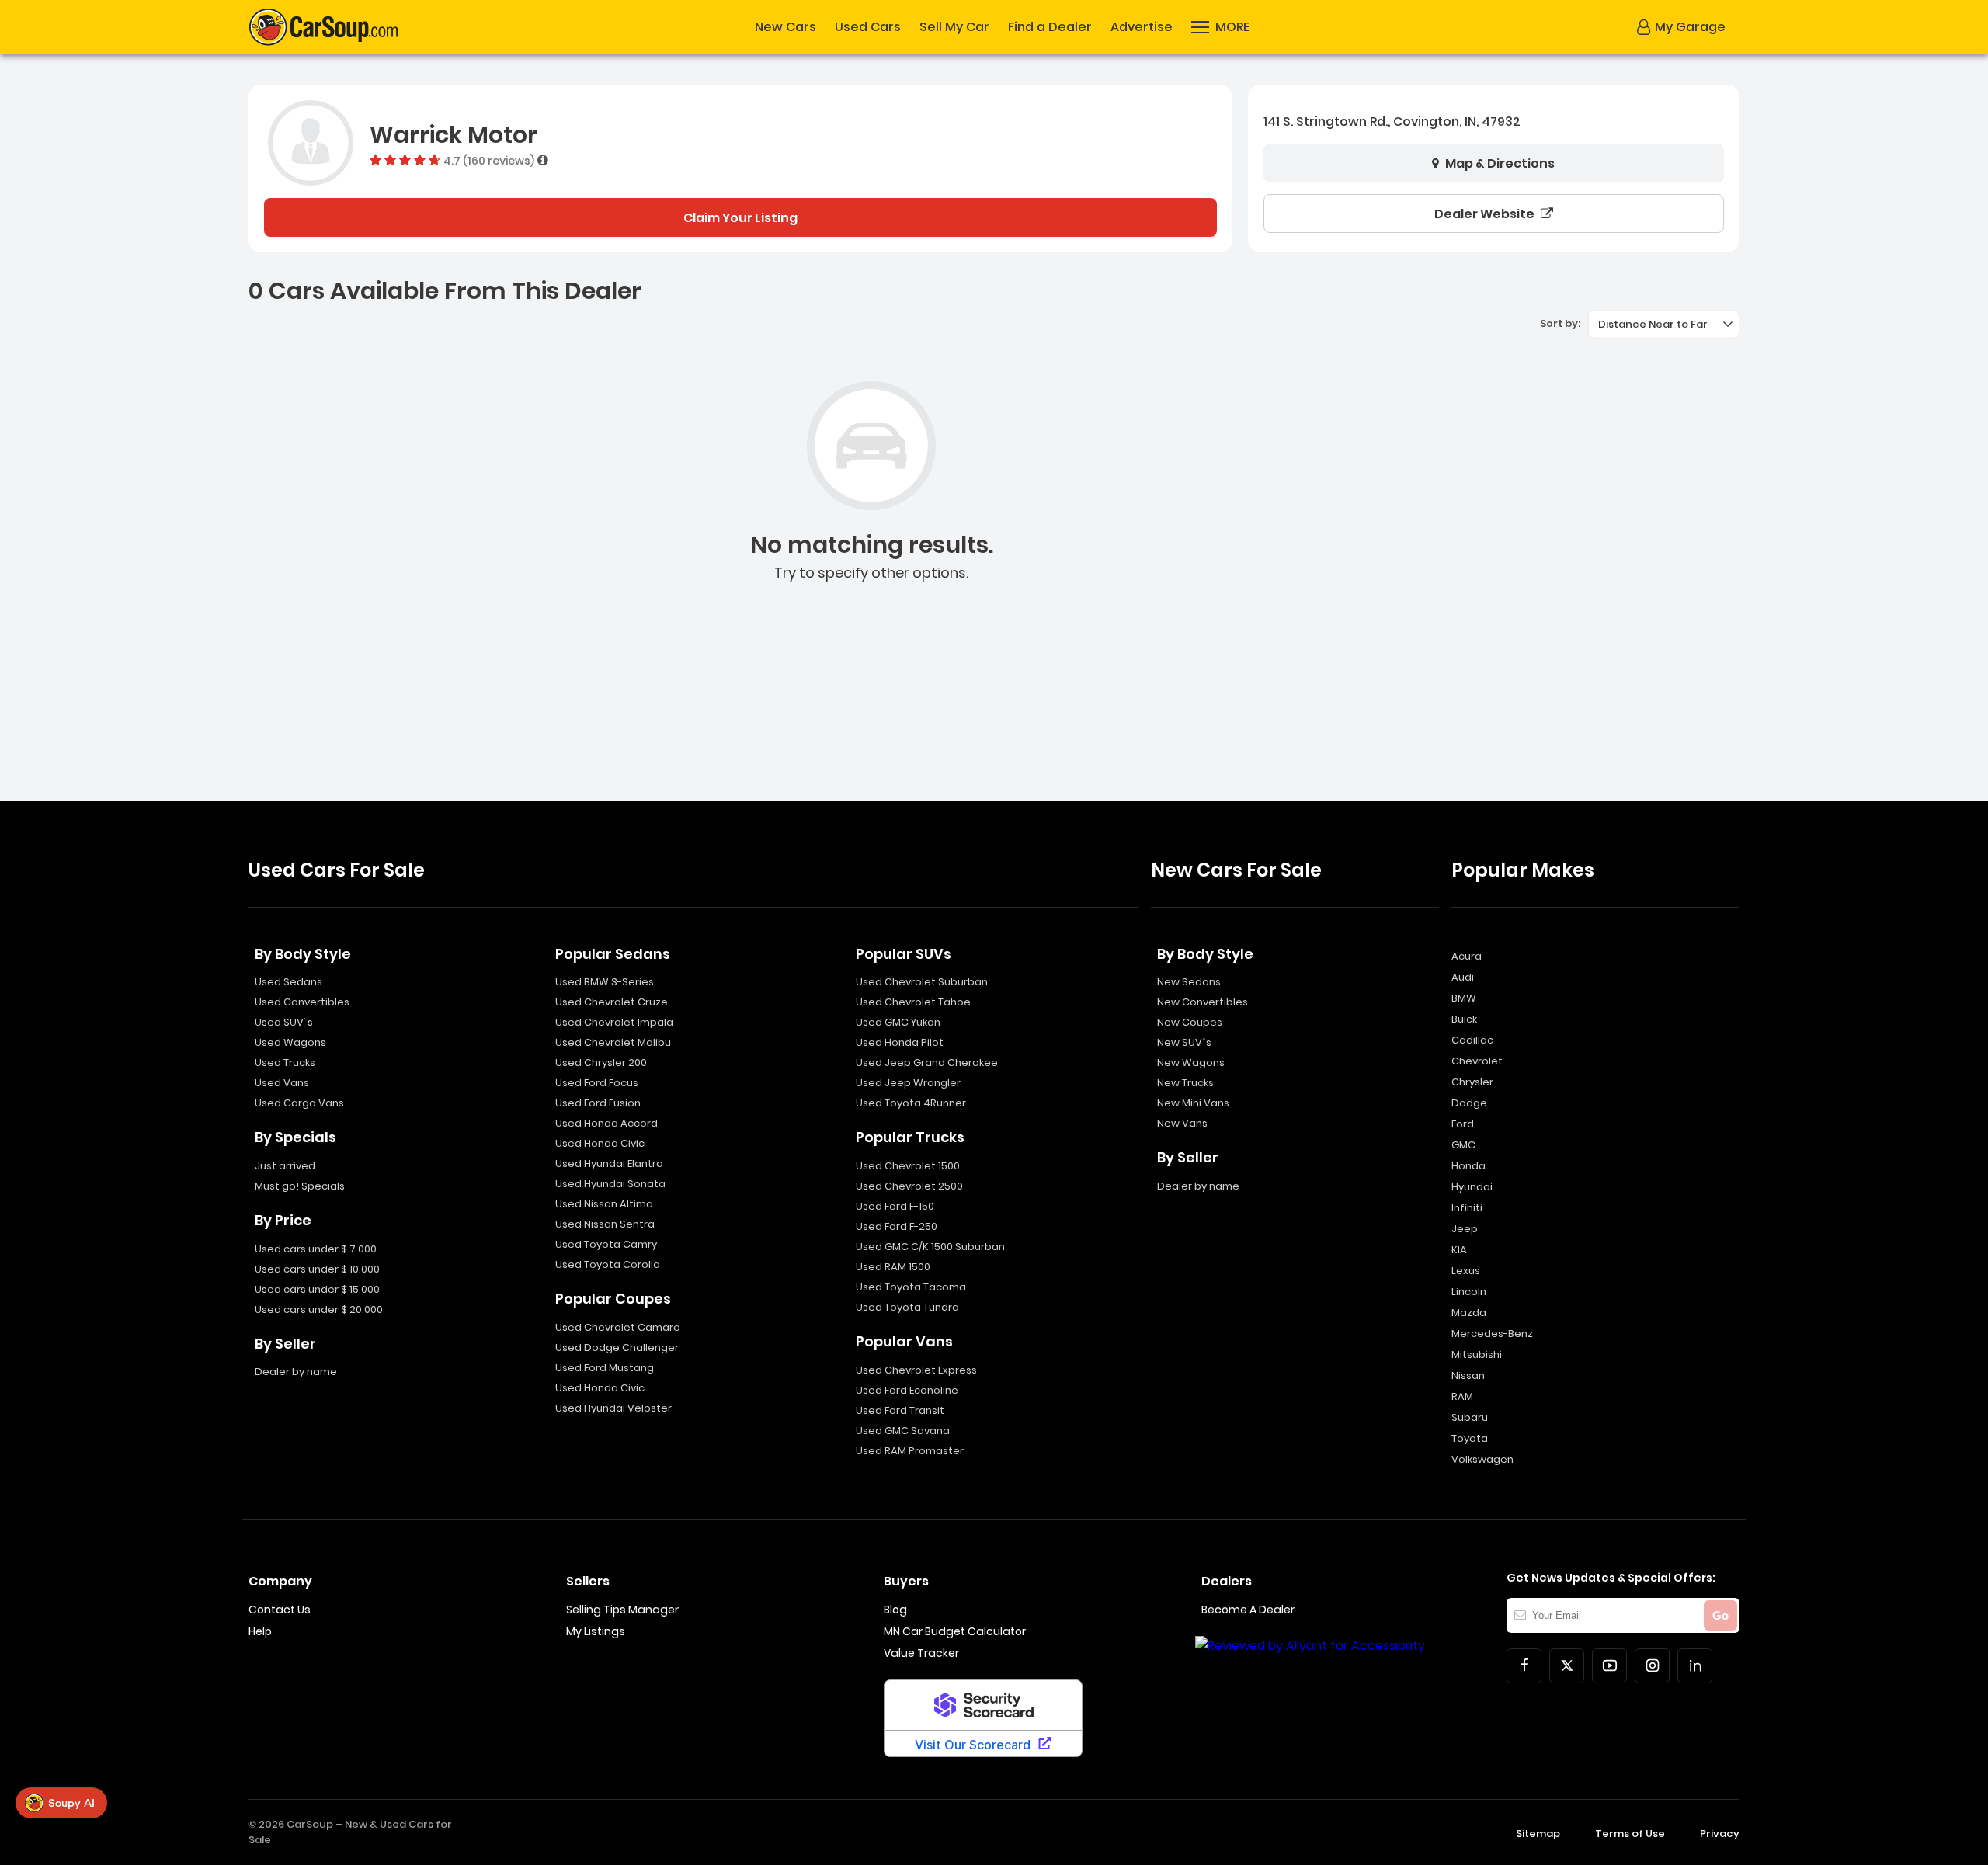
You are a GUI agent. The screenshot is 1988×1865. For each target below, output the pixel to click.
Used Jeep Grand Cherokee (927, 1063)
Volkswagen (1482, 1459)
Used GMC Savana (903, 1431)
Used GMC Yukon (898, 1022)
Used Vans (282, 1083)
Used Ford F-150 (895, 1206)
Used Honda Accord (606, 1123)
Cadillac (1472, 1040)
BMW (1464, 998)
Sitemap (1538, 1834)
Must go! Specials (300, 1186)
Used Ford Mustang (605, 1368)
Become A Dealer (1248, 1610)
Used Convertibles (302, 1002)
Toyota (1470, 1438)
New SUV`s (1184, 1042)
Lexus (1466, 1271)
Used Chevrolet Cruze (612, 1002)
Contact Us (280, 1610)
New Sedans (1189, 982)
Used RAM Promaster (910, 1451)
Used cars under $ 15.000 (317, 1289)
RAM (1462, 1396)
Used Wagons (290, 1042)
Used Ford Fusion (598, 1103)
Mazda (1469, 1313)
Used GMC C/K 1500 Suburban (930, 1247)
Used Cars (868, 27)
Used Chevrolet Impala (614, 1022)
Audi (1463, 977)
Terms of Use (1630, 1834)
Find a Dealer (1050, 27)
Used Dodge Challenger (617, 1348)
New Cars (785, 27)
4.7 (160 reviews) (489, 160)
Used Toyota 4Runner (911, 1103)
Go (1720, 1615)
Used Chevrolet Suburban (922, 982)
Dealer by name (296, 1372)
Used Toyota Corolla (608, 1264)
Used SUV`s (284, 1022)
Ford (1463, 1124)
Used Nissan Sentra (605, 1224)
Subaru (1470, 1417)
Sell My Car (954, 27)
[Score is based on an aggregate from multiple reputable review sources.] (543, 160)
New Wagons (1191, 1063)
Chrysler (1472, 1082)
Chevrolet (1477, 1061)
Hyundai (1472, 1187)
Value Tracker (921, 1653)
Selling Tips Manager (622, 1610)
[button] (1220, 27)
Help (260, 1631)
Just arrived (285, 1166)
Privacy (1720, 1834)
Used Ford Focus (597, 1083)
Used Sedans (288, 982)
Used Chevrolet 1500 (908, 1166)
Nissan (1468, 1375)
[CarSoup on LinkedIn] (1695, 1666)
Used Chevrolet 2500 (909, 1186)
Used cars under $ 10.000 (317, 1269)
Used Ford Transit (900, 1410)
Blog (895, 1610)
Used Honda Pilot (900, 1042)
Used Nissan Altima (604, 1204)
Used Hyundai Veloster (613, 1408)
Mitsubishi (1477, 1354)
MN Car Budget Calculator (955, 1631)
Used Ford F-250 (897, 1226)
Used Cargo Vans (299, 1103)
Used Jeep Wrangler (908, 1083)
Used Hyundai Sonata (610, 1184)
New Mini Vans (1193, 1103)
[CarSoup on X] (1567, 1666)
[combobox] (1664, 324)
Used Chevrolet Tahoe (913, 1002)
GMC (1463, 1145)
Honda (1468, 1166)
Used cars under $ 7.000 (316, 1249)
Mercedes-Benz (1492, 1334)
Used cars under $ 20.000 (319, 1309)
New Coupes (1190, 1022)
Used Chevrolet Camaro (618, 1327)
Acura (1467, 956)
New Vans (1182, 1123)
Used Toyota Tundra (907, 1307)
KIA (1459, 1250)
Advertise (1142, 27)
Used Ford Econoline (907, 1390)
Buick (1464, 1019)
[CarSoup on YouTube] (1609, 1666)
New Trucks (1185, 1083)
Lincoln (1469, 1292)
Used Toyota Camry (606, 1244)
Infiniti (1467, 1208)
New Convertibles (1203, 1002)
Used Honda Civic (600, 1143)
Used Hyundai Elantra (609, 1163)
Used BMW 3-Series (605, 982)
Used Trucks (285, 1063)
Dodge (1469, 1103)
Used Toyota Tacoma (911, 1287)
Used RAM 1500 (893, 1267)
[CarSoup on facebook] (1524, 1666)
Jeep (1465, 1229)
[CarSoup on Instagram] (1652, 1666)
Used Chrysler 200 (601, 1063)
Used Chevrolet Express (916, 1370)
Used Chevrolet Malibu (613, 1042)
